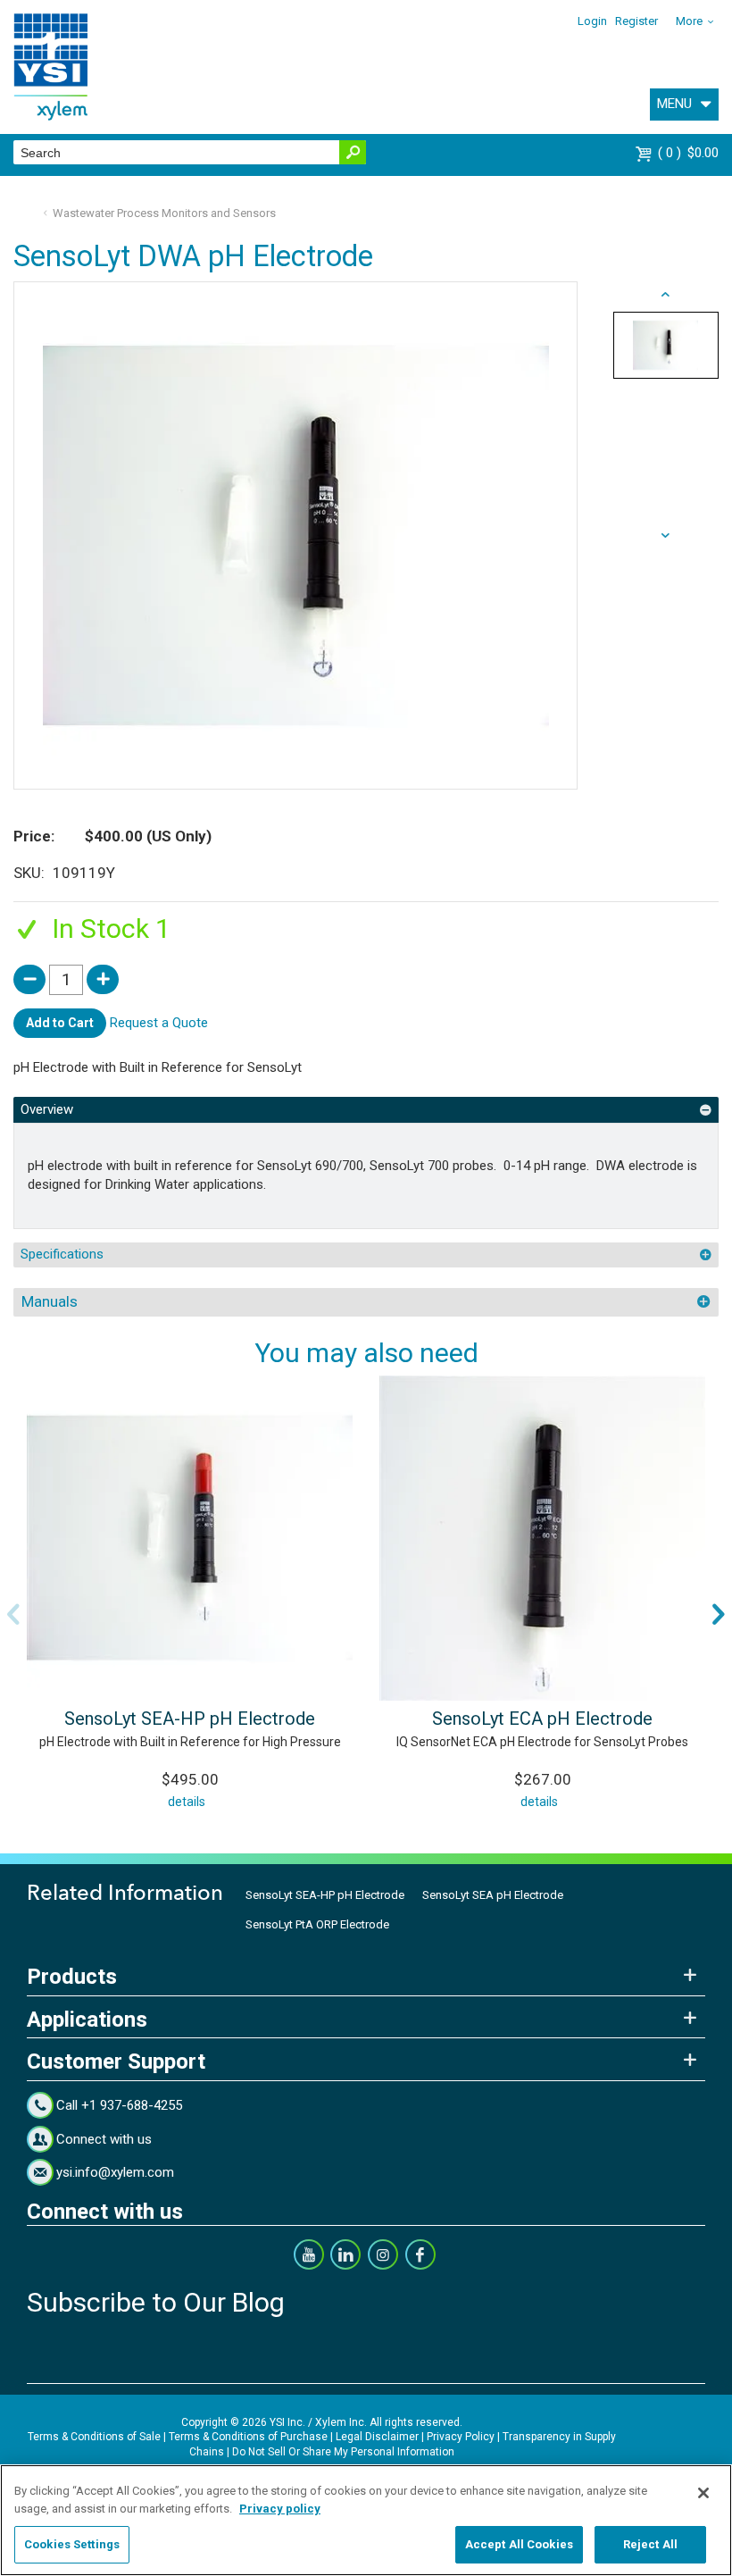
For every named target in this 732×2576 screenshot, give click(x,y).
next (666, 295)
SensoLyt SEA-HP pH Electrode (190, 1719)
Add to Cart (60, 1023)
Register (636, 21)
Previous (13, 1614)
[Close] (703, 2493)
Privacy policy (280, 2509)
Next (719, 1614)
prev (666, 536)
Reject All (650, 2544)
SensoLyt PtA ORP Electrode (317, 1924)
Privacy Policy (461, 2437)
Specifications (62, 1254)
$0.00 (690, 153)
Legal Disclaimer (377, 2437)
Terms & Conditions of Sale (94, 2437)
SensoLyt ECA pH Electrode (542, 1719)
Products (72, 1977)
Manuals (50, 1301)
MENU (674, 104)
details (187, 1802)
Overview (47, 1109)
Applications (87, 2020)
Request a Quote (159, 1022)
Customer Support (116, 2062)
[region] (366, 2520)
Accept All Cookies (519, 2544)
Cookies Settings (72, 2544)
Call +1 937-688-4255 (119, 2105)
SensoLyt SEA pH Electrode (493, 1895)
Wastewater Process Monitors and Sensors (164, 213)
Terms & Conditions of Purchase (248, 2437)
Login (592, 21)
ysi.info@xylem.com (115, 2172)
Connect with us (104, 2139)
